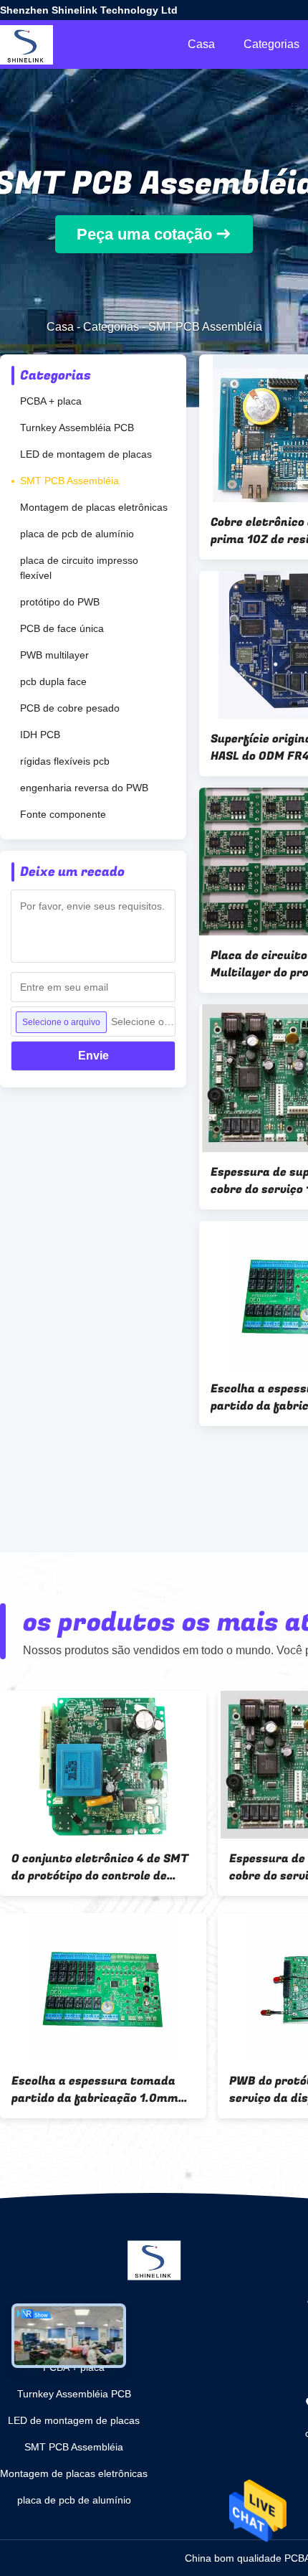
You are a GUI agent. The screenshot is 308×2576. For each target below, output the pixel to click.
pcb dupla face (53, 681)
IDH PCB (40, 735)
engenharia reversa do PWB (84, 788)
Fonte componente (63, 814)
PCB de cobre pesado (70, 708)
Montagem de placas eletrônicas (94, 507)
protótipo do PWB (60, 602)
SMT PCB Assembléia (69, 481)
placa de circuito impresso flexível (79, 568)
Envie (93, 1056)
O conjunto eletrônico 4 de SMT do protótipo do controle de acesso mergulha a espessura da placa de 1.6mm (100, 1867)
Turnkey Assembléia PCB (77, 428)
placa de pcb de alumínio (77, 534)
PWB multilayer (54, 655)
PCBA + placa (51, 401)
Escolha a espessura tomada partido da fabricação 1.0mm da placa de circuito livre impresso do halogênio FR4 (95, 2090)
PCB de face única (62, 628)
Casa (201, 44)
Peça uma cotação (144, 234)
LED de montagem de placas (86, 454)
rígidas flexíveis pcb (65, 761)
